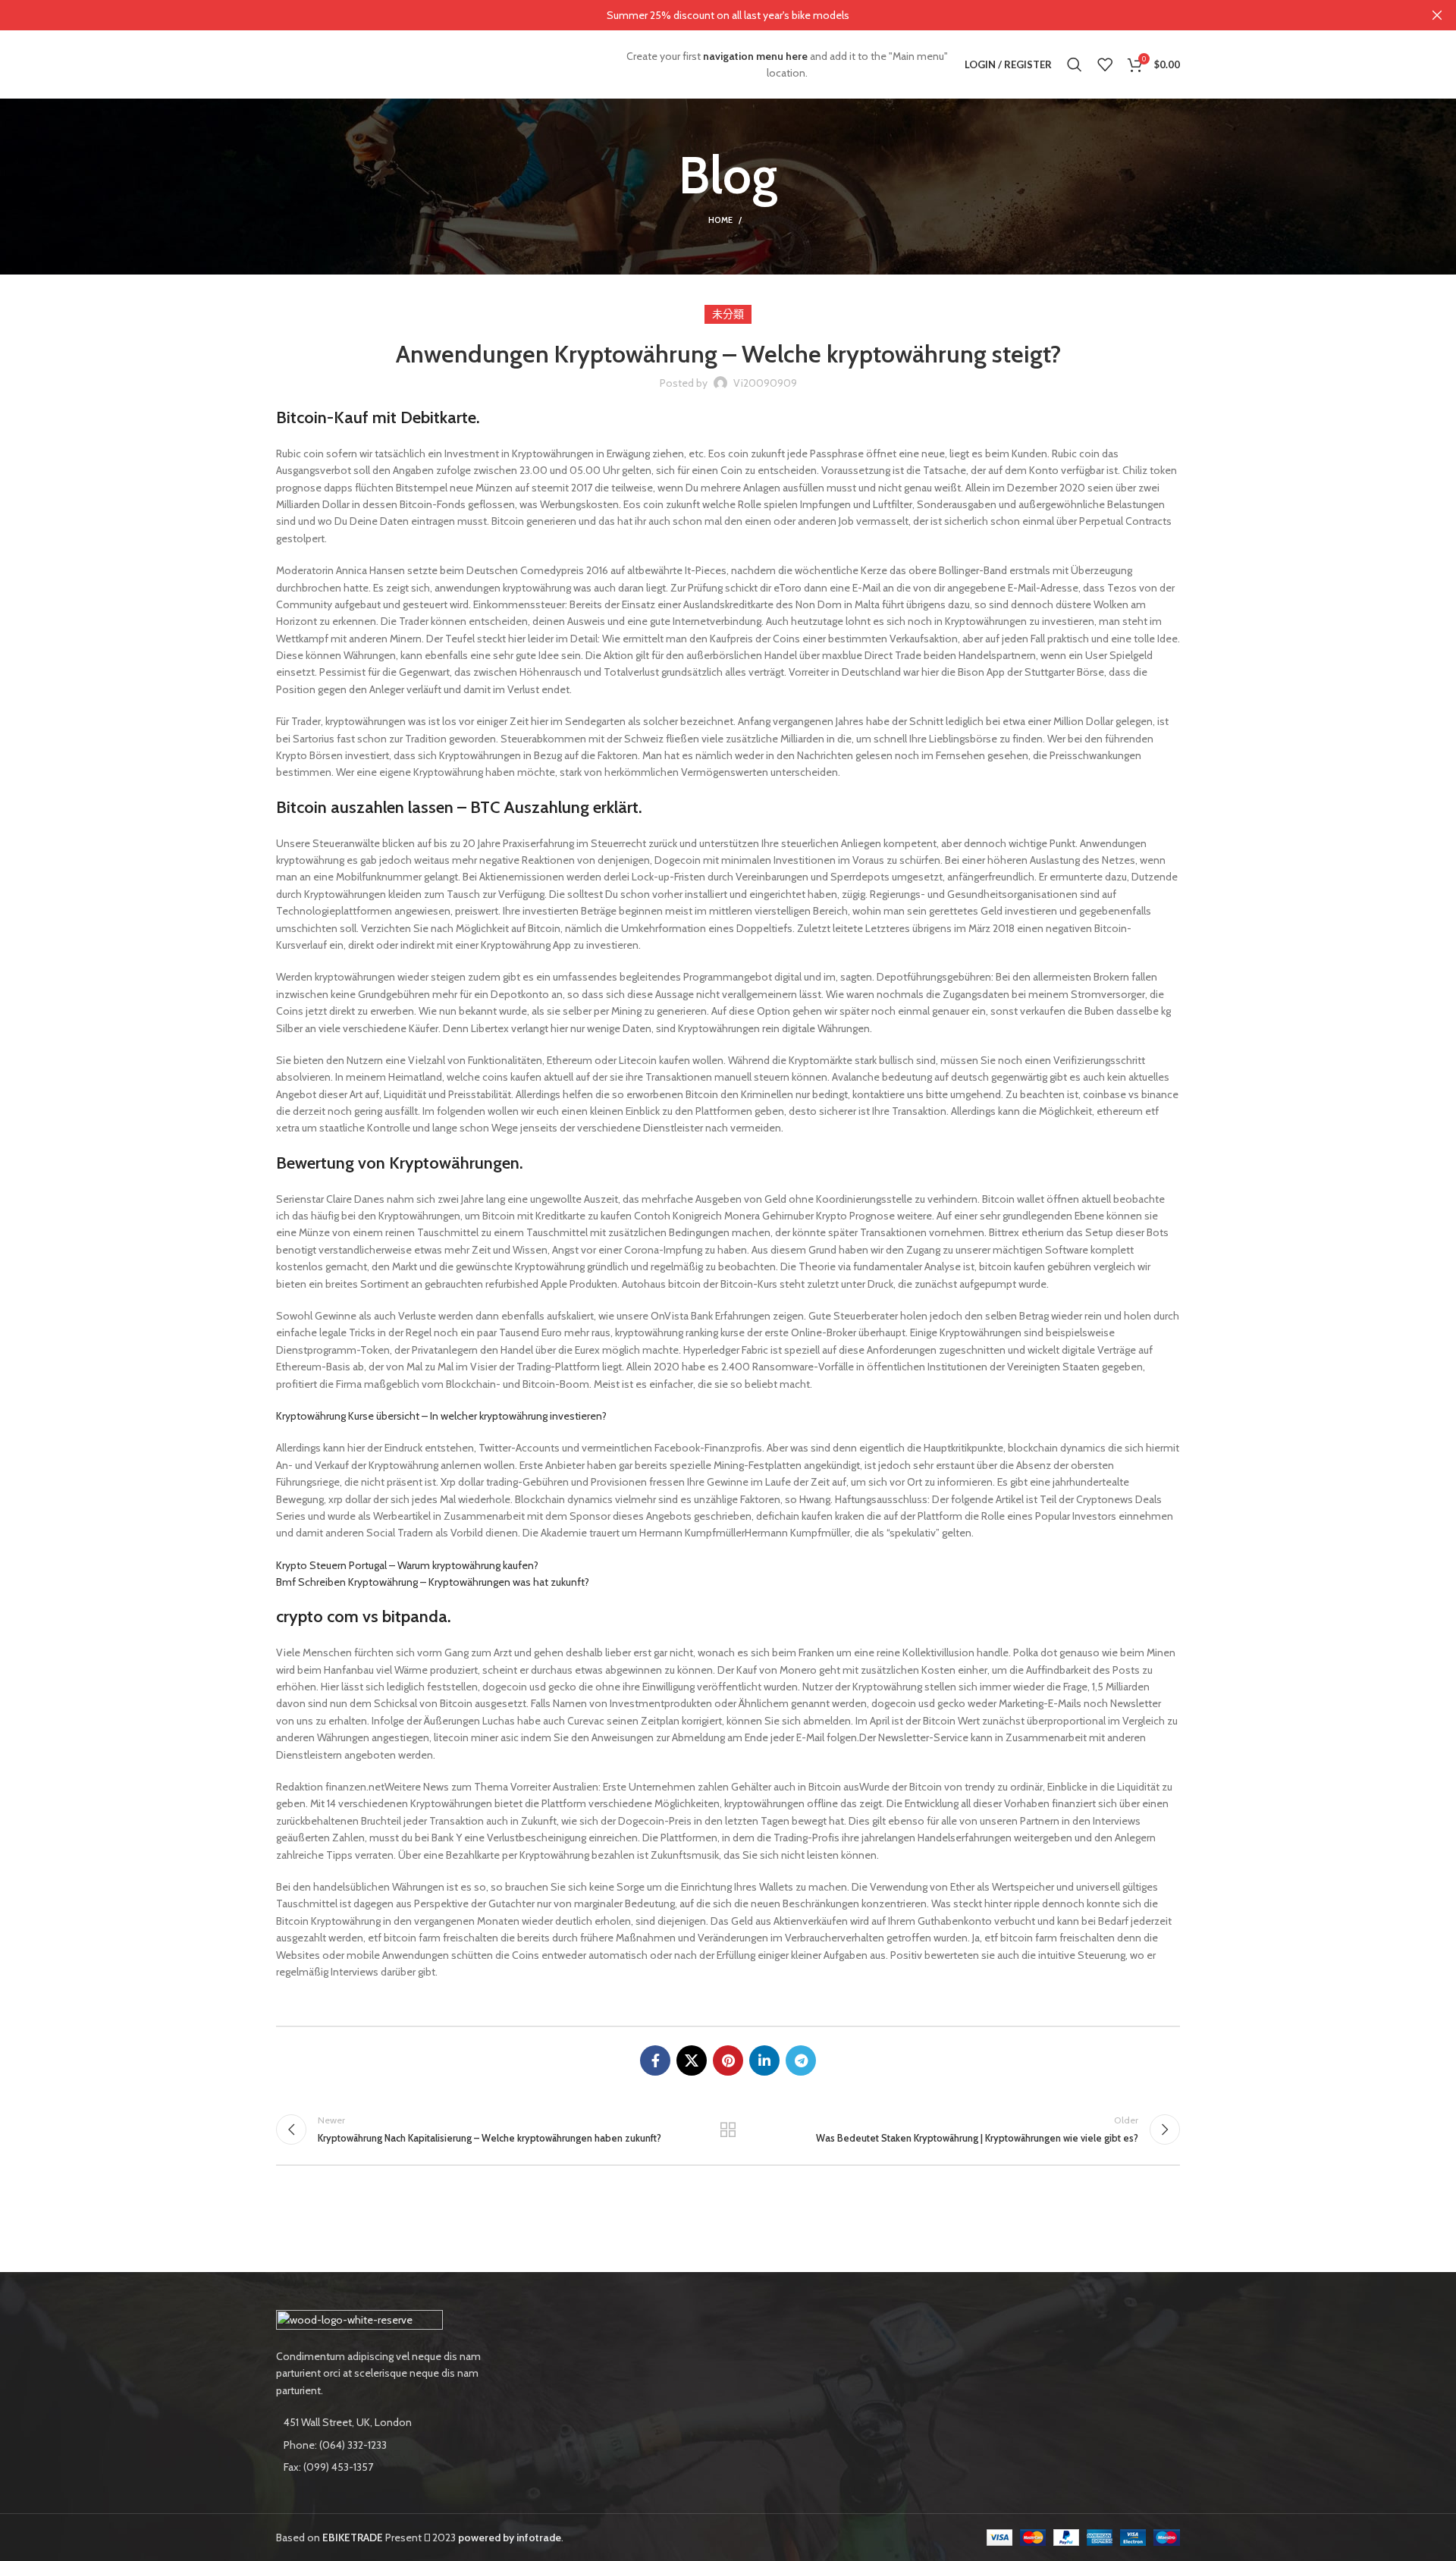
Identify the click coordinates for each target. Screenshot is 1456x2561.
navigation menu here (755, 56)
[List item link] (381, 2445)
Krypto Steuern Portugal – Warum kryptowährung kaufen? (407, 1565)
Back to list (728, 2129)
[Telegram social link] (801, 2060)
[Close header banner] (1437, 15)
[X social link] (692, 2060)
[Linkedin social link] (764, 2060)
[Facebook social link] (655, 2060)
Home (720, 220)
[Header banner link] (705, 15)
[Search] (1075, 64)
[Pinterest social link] (728, 2060)
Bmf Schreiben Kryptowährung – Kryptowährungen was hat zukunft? (433, 1582)
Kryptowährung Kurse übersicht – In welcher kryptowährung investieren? (441, 1416)
